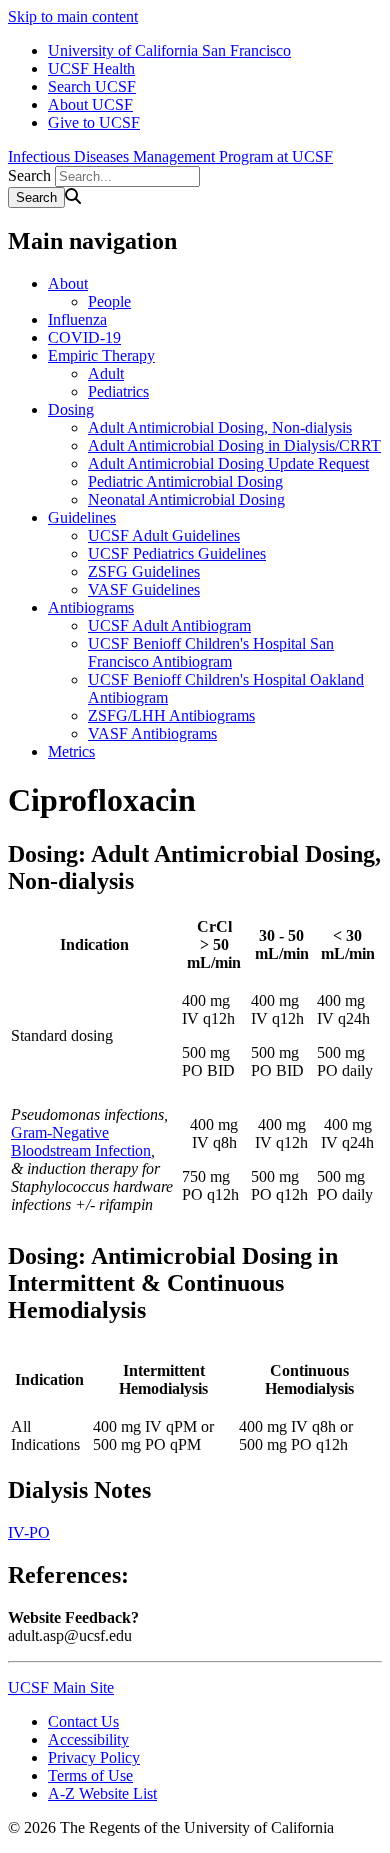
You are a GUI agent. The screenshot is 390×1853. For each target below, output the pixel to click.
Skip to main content (73, 16)
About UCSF (90, 104)
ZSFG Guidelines (144, 571)
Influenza (77, 319)
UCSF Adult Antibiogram (169, 625)
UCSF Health (91, 68)
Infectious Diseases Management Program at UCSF (170, 156)
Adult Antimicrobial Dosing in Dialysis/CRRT (234, 445)
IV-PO (29, 1532)
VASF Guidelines (144, 589)
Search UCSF (92, 86)
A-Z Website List (102, 1793)
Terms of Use (90, 1775)
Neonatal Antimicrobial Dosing (186, 499)
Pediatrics (118, 391)
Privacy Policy (94, 1757)
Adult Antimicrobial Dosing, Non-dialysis (220, 427)
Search (29, 175)
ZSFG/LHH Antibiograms (171, 715)
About (68, 283)
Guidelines (82, 517)
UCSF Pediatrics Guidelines (177, 553)
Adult (106, 373)
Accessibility (88, 1739)
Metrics (71, 751)
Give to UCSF (94, 122)
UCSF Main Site (61, 1687)
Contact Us (83, 1721)
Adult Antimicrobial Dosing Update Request (228, 463)
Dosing (71, 409)
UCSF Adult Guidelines (164, 535)
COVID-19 (84, 337)
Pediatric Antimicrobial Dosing (185, 481)
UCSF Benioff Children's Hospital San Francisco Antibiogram (211, 652)
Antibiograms (91, 607)
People (109, 301)
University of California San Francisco (169, 50)
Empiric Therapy (101, 355)
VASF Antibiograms (152, 733)
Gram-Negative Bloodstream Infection (81, 1141)
